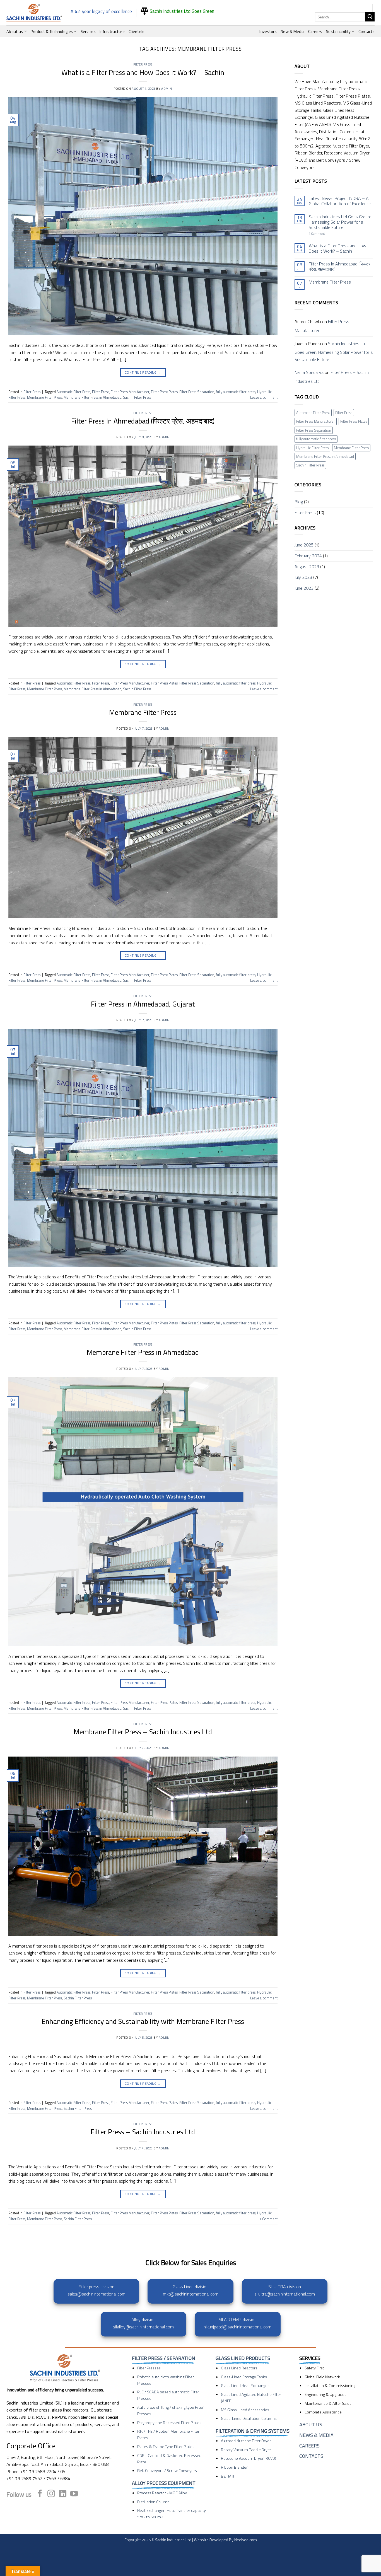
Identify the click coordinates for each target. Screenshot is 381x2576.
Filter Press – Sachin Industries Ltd (143, 2132)
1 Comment (325, 234)
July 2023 (303, 577)
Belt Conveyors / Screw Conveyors (167, 2471)
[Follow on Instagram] (51, 2494)
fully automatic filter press (236, 392)
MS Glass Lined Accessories (245, 2410)
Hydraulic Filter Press (312, 448)
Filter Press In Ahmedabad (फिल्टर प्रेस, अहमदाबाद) (143, 421)
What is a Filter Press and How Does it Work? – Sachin (143, 72)
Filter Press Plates (164, 392)
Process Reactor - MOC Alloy (162, 2493)
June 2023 (304, 588)
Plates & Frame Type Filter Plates (166, 2447)
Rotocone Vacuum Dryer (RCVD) (249, 2458)
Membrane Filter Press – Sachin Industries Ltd (143, 1732)
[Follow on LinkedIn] (63, 2494)
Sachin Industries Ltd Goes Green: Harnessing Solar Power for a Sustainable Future (340, 222)
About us (15, 32)
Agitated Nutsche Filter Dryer (246, 2441)
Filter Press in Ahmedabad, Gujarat (143, 1004)
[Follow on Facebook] (40, 2494)
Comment (268, 2219)
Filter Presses (149, 2368)
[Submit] (370, 17)
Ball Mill (227, 2476)
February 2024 (308, 556)
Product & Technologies (52, 32)
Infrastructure (112, 32)
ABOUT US (311, 2424)
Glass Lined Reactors (239, 2368)
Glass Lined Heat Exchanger (245, 2386)
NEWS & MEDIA (316, 2435)
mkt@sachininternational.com (191, 2294)
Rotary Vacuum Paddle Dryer (246, 2450)
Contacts (366, 32)
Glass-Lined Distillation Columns (249, 2418)
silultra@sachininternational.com (285, 2294)
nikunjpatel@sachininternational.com (237, 2327)
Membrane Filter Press (44, 397)
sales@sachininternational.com (97, 2294)
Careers (315, 32)
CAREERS (309, 2446)
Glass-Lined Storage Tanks (244, 2377)
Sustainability (338, 32)
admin (167, 89)
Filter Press (143, 64)
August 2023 (307, 567)
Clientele (137, 32)
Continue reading (143, 372)
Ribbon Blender (234, 2467)
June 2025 (304, 545)
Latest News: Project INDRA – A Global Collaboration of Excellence (340, 201)
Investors (268, 32)
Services (88, 32)
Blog (299, 502)
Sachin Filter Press (137, 397)
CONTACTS (311, 2456)
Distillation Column (153, 2502)
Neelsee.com (246, 2540)
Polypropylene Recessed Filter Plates (169, 2423)
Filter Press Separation (197, 392)
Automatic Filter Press (73, 392)
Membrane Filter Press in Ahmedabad (92, 397)
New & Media (292, 32)
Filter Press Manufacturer (130, 392)
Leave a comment (264, 397)
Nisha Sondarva (309, 372)
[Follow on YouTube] (74, 2494)
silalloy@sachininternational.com (143, 2327)
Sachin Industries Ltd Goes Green (181, 11)
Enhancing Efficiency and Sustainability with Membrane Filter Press (143, 2021)
